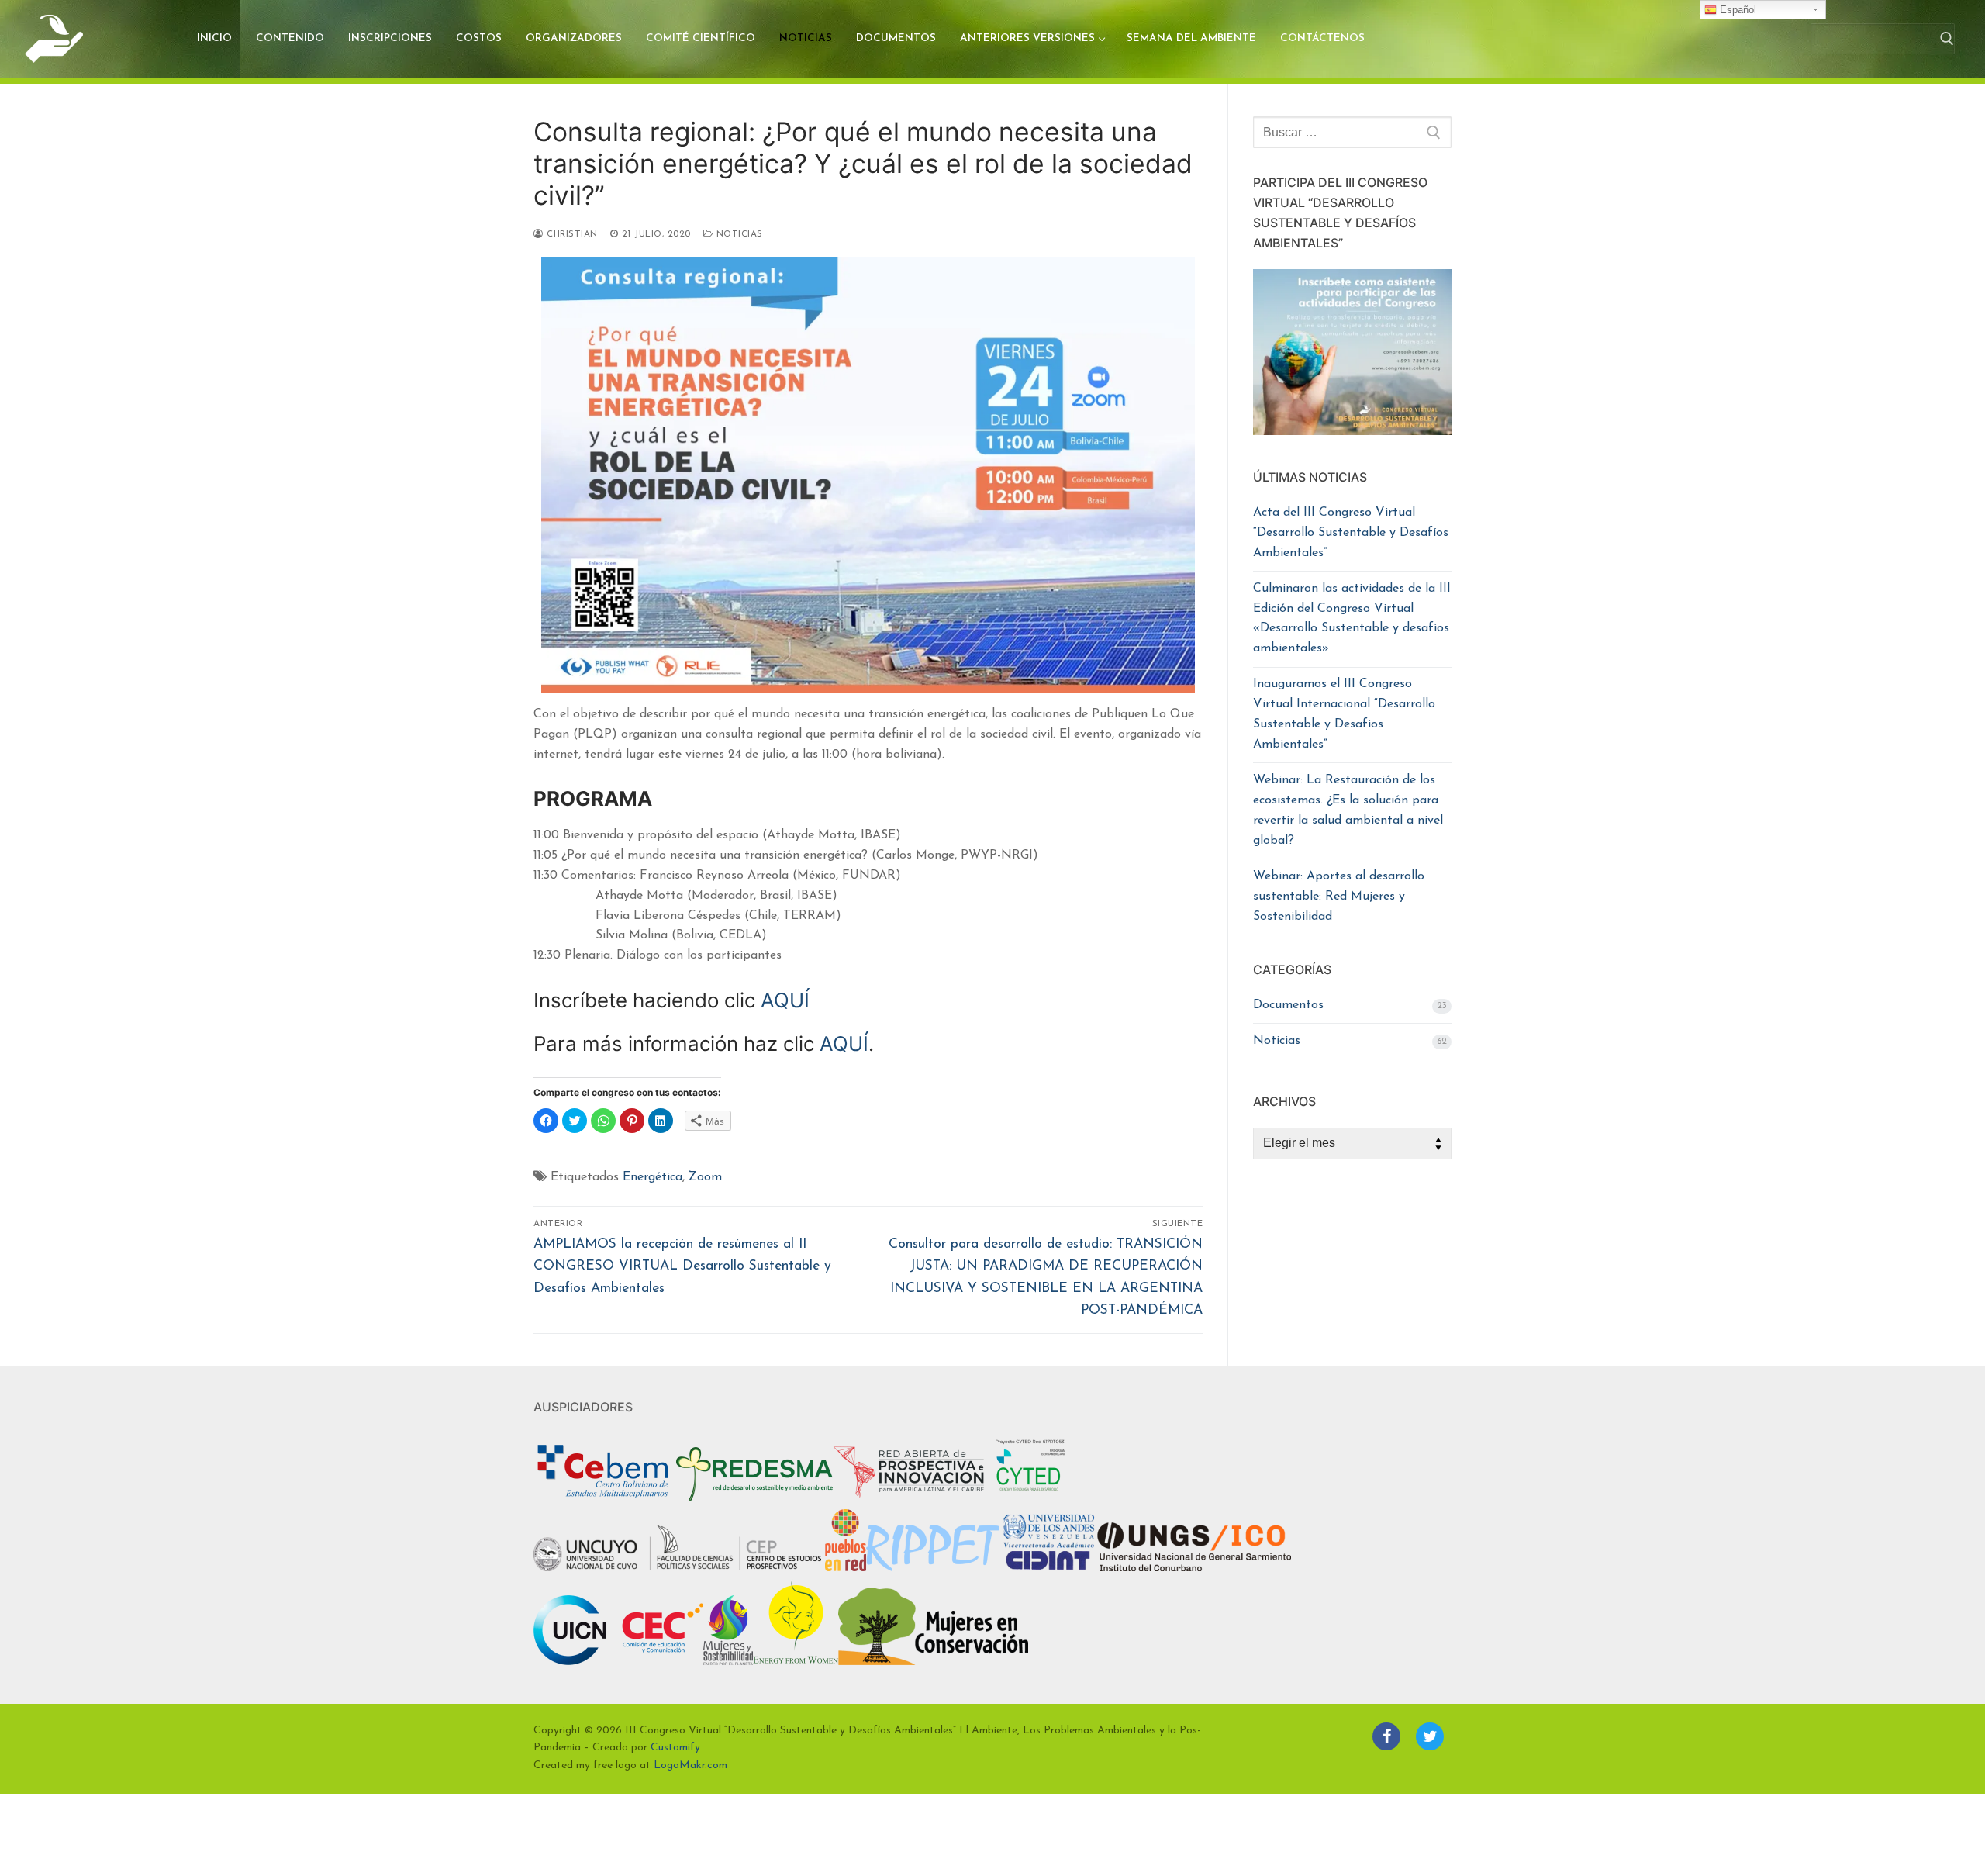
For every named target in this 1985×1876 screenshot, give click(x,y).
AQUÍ (785, 1000)
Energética (652, 1177)
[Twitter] (1430, 1736)
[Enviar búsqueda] (1946, 39)
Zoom (705, 1177)
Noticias (738, 234)
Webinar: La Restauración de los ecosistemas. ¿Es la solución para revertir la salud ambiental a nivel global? (1348, 810)
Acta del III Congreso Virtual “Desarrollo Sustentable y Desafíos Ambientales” (1351, 533)
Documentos (1288, 1005)
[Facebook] (1386, 1736)
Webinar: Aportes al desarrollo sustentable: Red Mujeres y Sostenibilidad (1339, 897)
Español (1736, 10)
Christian (571, 234)
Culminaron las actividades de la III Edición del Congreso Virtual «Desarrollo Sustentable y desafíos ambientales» (1352, 619)
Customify (675, 1748)
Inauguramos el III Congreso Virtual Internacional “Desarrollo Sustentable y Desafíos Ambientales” (1344, 714)
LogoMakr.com (690, 1765)
